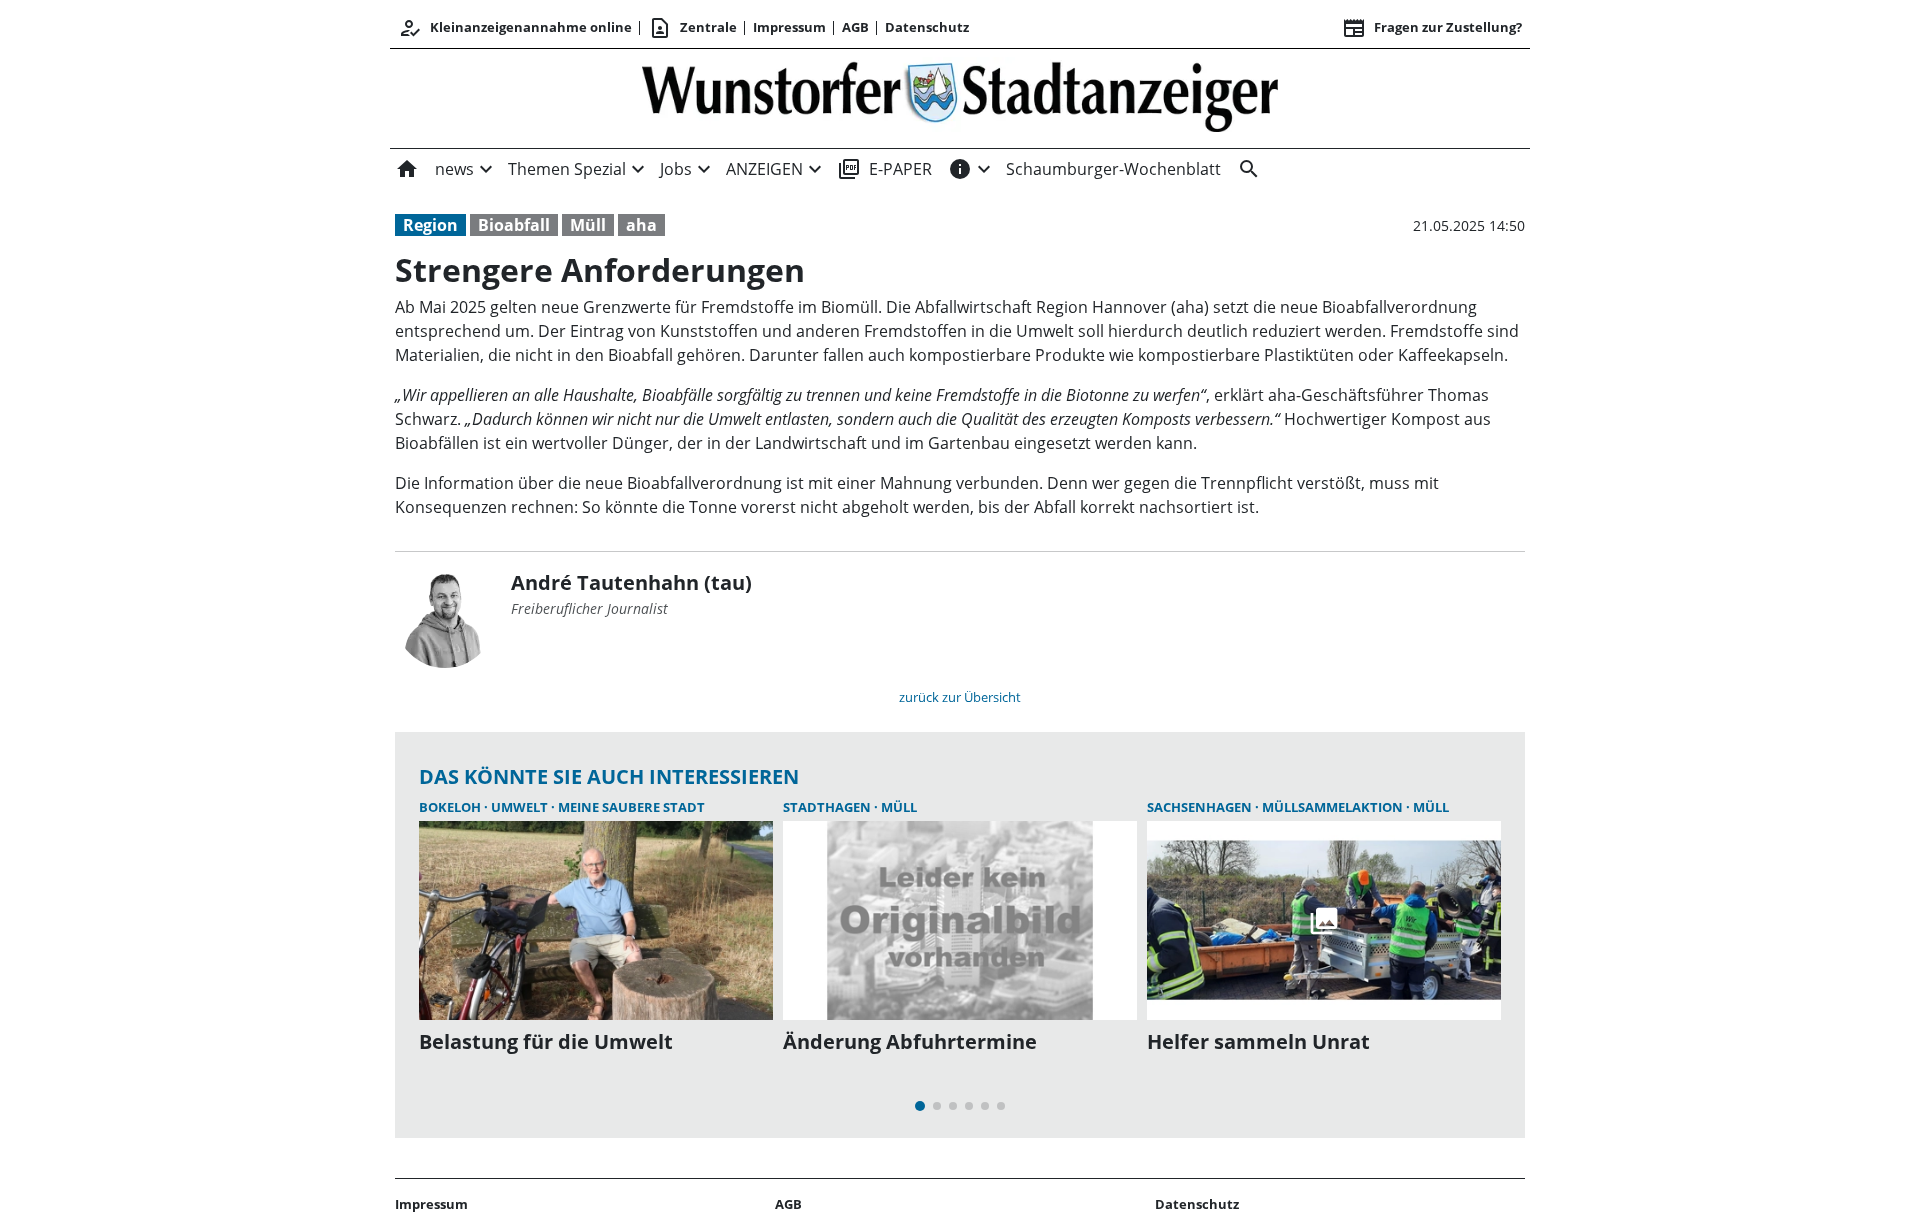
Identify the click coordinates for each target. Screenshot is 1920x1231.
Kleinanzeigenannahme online (515, 28)
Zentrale (692, 28)
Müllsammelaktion (1334, 807)
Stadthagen (828, 807)
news (454, 169)
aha (641, 225)
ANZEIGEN (764, 169)
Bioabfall (514, 225)
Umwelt (521, 807)
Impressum (789, 27)
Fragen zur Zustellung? (1432, 28)
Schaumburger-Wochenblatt (1113, 169)
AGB (855, 27)
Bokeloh (451, 807)
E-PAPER (884, 169)
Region (430, 225)
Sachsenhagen (1201, 807)
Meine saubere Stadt (631, 807)
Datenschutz (927, 27)
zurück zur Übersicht (960, 697)
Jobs (676, 169)
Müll (588, 225)
